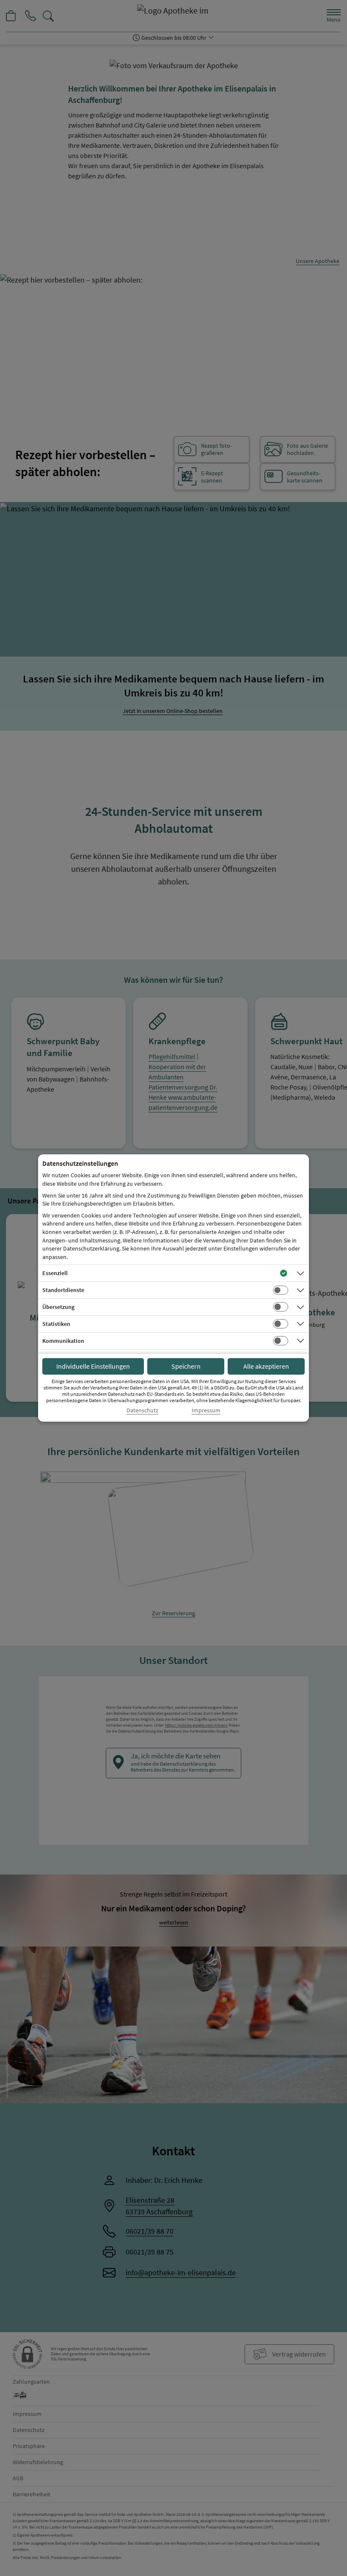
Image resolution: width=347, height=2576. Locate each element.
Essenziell (55, 1273)
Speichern (186, 1366)
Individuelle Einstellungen (93, 1366)
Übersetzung (58, 1307)
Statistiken (56, 1324)
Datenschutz (142, 1410)
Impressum (206, 1410)
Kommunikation (63, 1341)
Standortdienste (63, 1290)
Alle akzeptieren (266, 1366)
